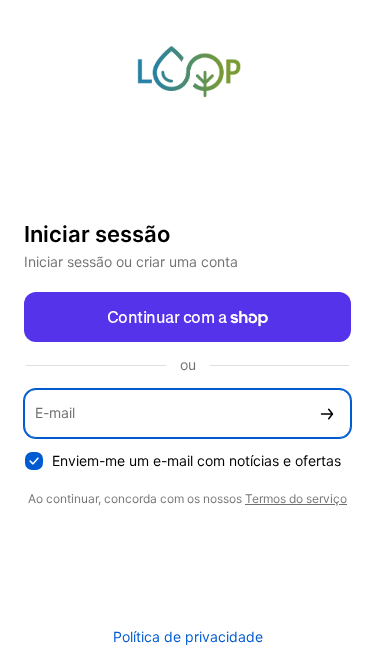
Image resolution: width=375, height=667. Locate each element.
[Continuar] (327, 413)
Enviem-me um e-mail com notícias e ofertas (196, 460)
